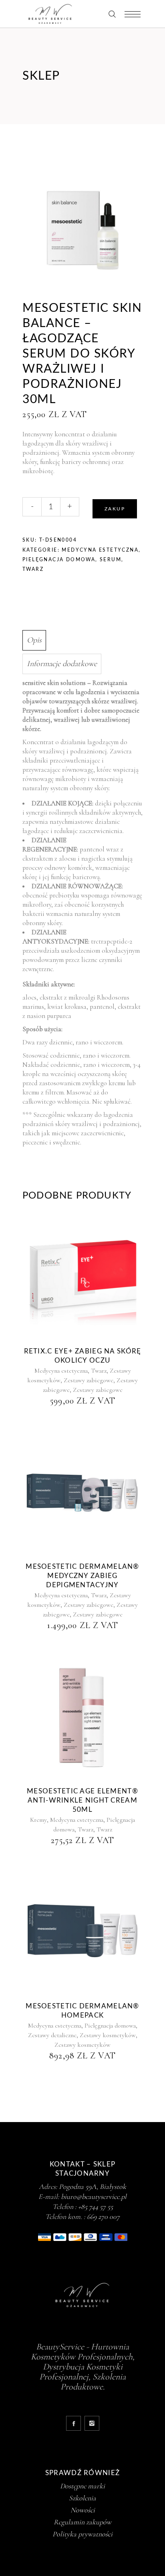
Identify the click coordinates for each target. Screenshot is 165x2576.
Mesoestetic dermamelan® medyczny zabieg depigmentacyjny (82, 1576)
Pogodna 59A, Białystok (93, 2186)
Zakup (115, 509)
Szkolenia (82, 2498)
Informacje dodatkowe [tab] (62, 664)
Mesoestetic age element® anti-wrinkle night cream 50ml (82, 1800)
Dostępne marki (82, 2486)
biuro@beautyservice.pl (94, 2197)
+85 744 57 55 (96, 2207)
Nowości (83, 2510)
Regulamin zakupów (82, 2522)
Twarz (33, 569)
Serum (111, 560)
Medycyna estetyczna (100, 550)
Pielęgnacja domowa (59, 560)
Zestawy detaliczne (52, 2035)
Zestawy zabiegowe (89, 1380)
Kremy (38, 1820)
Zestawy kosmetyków (108, 2035)
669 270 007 (103, 2217)
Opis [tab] (34, 640)
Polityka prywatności (82, 2534)
